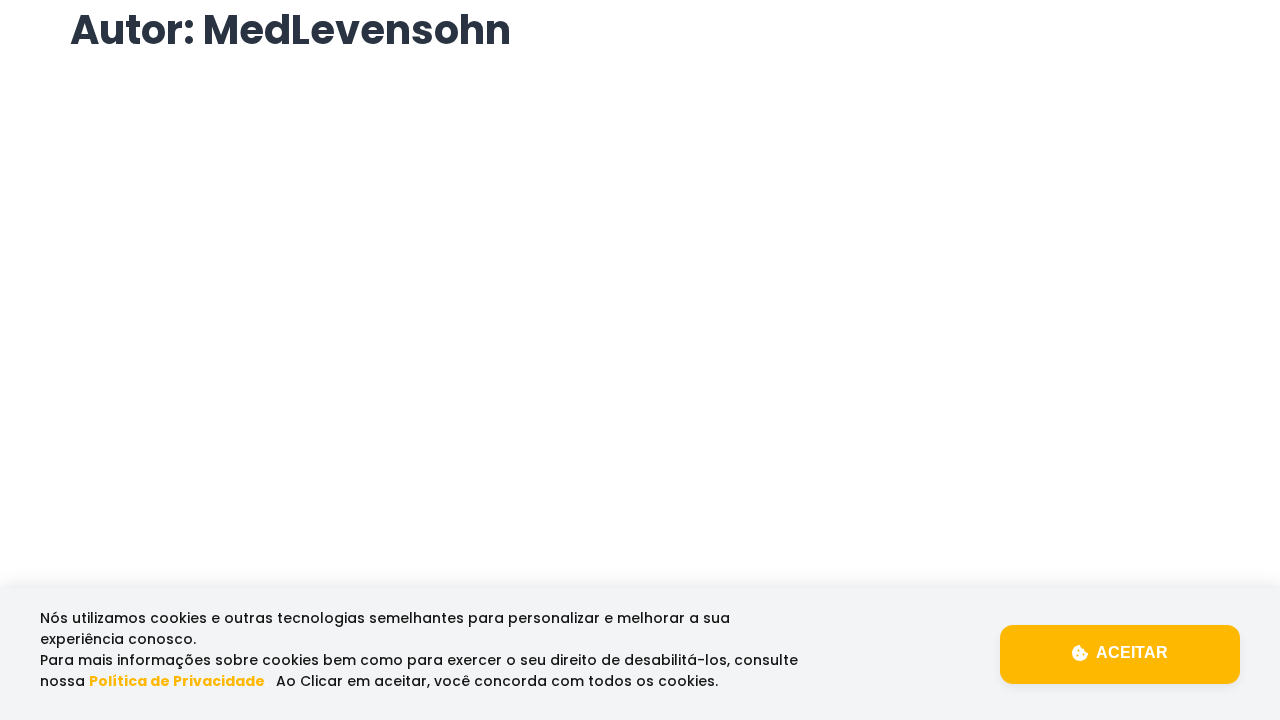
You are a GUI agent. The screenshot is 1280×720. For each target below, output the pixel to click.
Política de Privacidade (177, 681)
